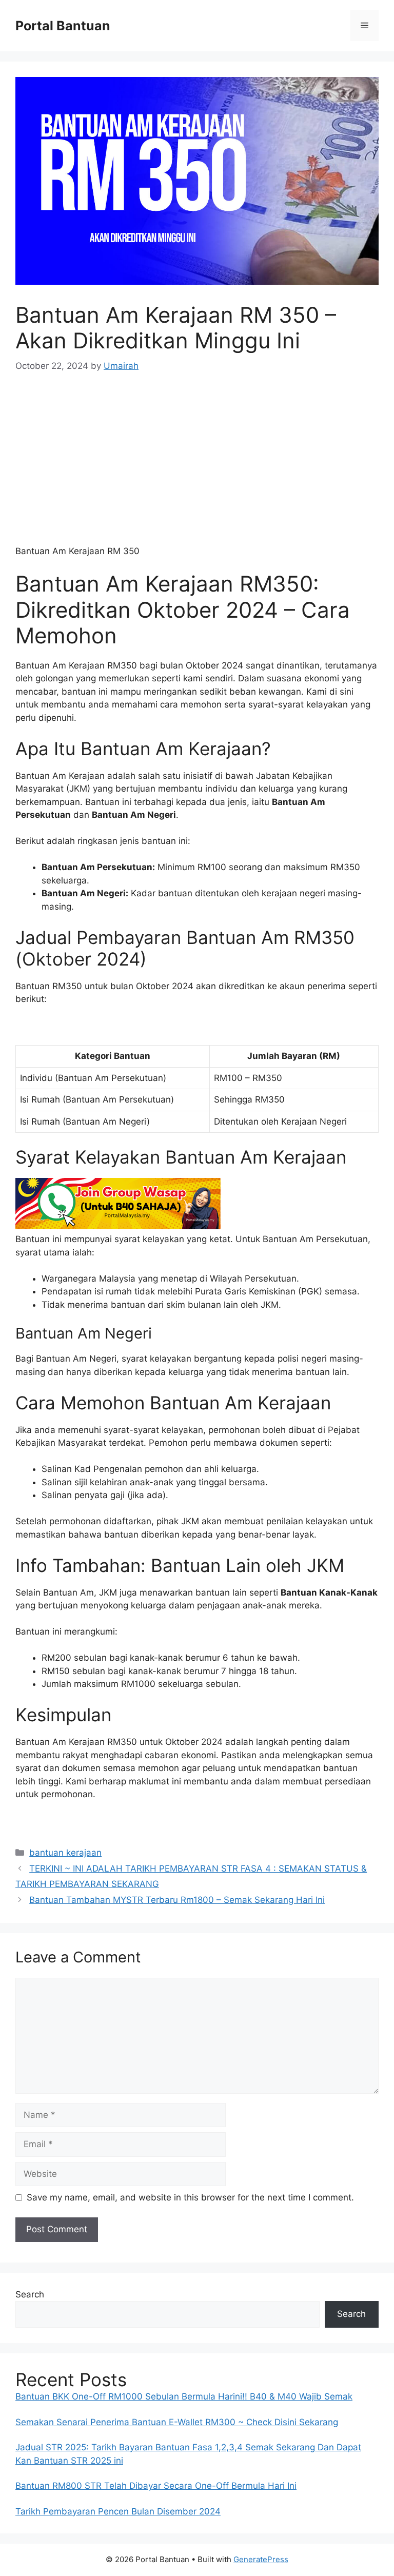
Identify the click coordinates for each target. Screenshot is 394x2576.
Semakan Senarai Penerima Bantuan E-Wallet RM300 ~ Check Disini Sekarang (177, 2422)
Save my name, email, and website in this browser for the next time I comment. (190, 2197)
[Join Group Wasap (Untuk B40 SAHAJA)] (118, 1226)
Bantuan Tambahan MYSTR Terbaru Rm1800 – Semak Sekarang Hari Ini (177, 1900)
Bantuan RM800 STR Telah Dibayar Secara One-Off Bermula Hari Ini (156, 2486)
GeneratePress (261, 2559)
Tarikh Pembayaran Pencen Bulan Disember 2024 (118, 2511)
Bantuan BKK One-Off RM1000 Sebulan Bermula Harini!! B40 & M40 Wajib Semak (184, 2396)
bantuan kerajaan (65, 1853)
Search (30, 2294)
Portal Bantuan (63, 26)
